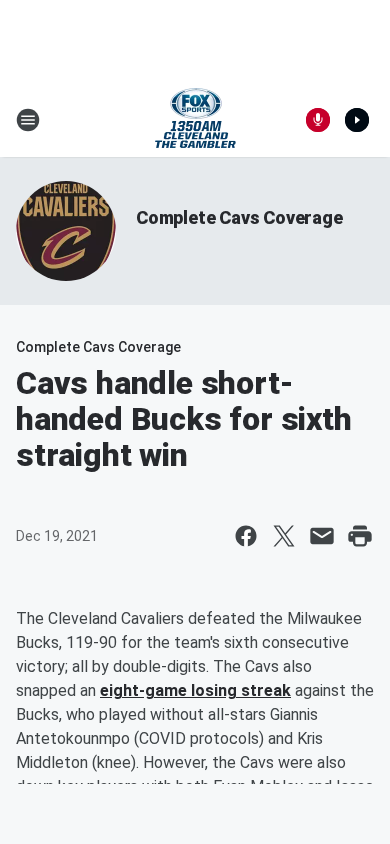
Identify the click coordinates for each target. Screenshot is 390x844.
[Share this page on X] (284, 536)
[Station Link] (195, 120)
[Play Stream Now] (357, 120)
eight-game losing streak (195, 690)
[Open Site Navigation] (28, 120)
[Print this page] (360, 536)
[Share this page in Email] (322, 536)
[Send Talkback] (318, 120)
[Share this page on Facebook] (246, 536)
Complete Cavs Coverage (239, 217)
